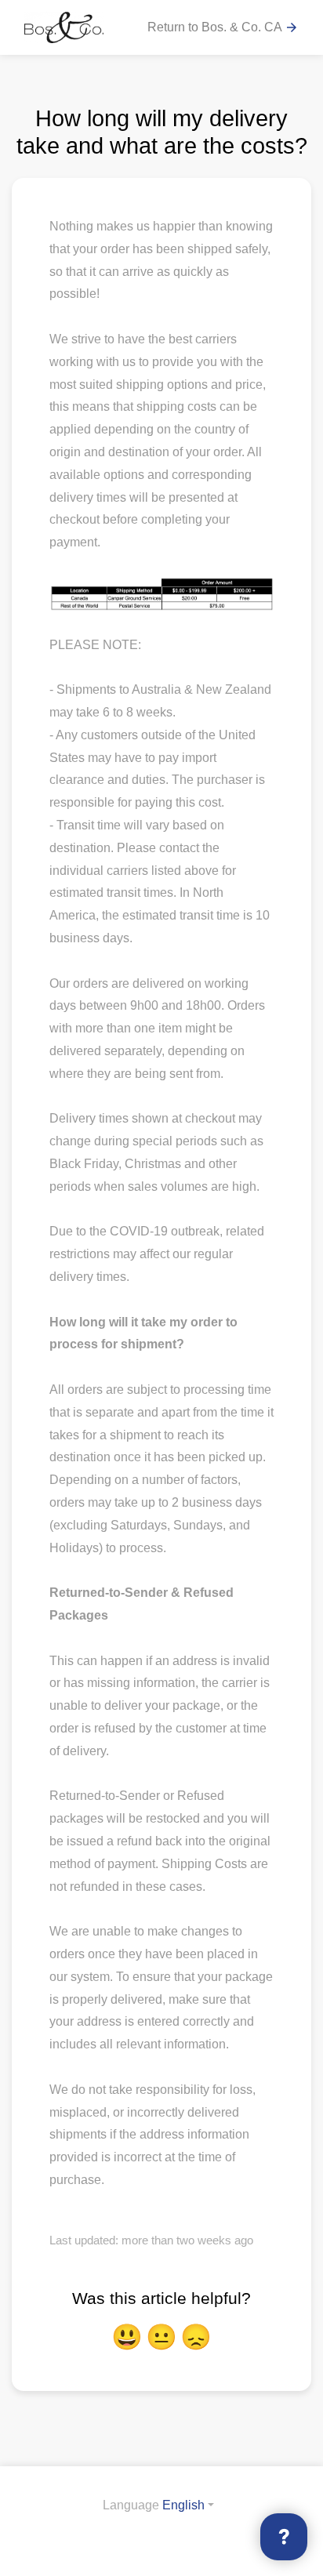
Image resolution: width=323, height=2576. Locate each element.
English (183, 2505)
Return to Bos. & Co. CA (223, 28)
